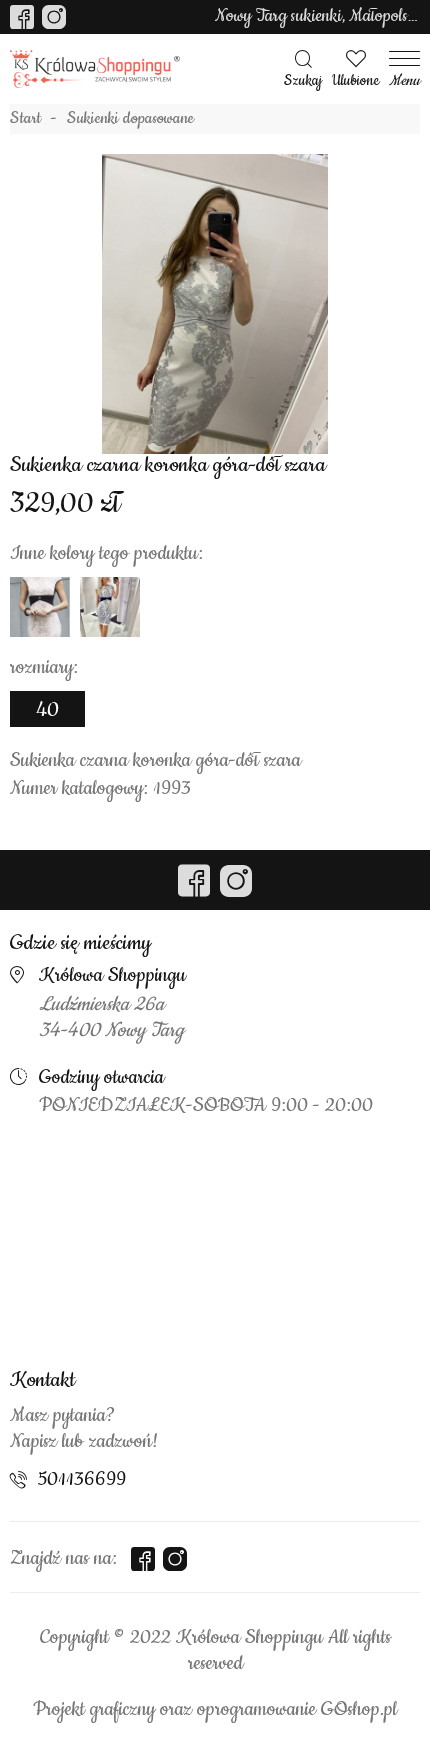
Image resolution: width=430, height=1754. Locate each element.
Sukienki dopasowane (130, 119)
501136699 (82, 1480)
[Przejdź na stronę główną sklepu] (95, 69)
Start (25, 119)
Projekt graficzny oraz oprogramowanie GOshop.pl (215, 1710)
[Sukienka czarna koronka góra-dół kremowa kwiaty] (40, 607)
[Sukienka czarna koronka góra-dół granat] (110, 607)
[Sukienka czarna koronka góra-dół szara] (215, 304)
